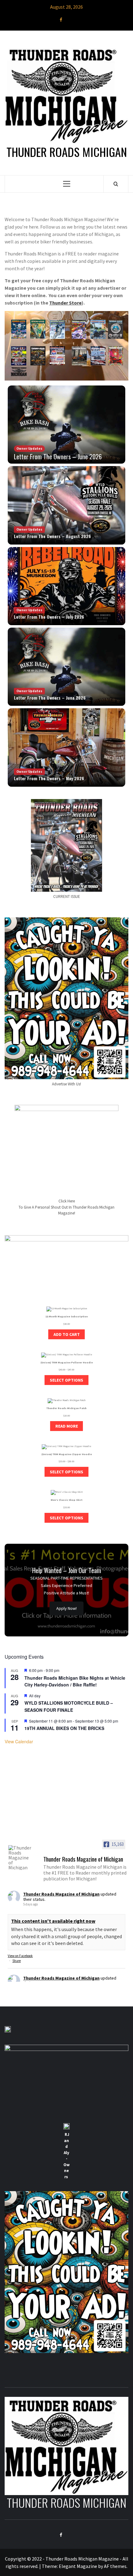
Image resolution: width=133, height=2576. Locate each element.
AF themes (115, 2566)
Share (17, 1961)
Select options (66, 1380)
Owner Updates (29, 448)
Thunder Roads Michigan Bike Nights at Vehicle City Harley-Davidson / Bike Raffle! (75, 1681)
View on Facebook (20, 1956)
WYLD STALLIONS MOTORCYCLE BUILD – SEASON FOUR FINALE (69, 1706)
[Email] (72, 19)
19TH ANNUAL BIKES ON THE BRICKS (64, 1728)
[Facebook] (61, 19)
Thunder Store (65, 303)
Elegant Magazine (78, 2566)
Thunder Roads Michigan (67, 152)
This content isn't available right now (53, 1921)
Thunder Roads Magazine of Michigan (61, 1894)
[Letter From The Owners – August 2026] (66, 505)
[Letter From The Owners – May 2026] (66, 425)
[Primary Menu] (67, 184)
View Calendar (19, 1741)
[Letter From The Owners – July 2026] (66, 586)
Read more (67, 1426)
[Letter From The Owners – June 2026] (66, 667)
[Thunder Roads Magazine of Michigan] (20, 1858)
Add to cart (67, 1334)
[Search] (116, 184)
